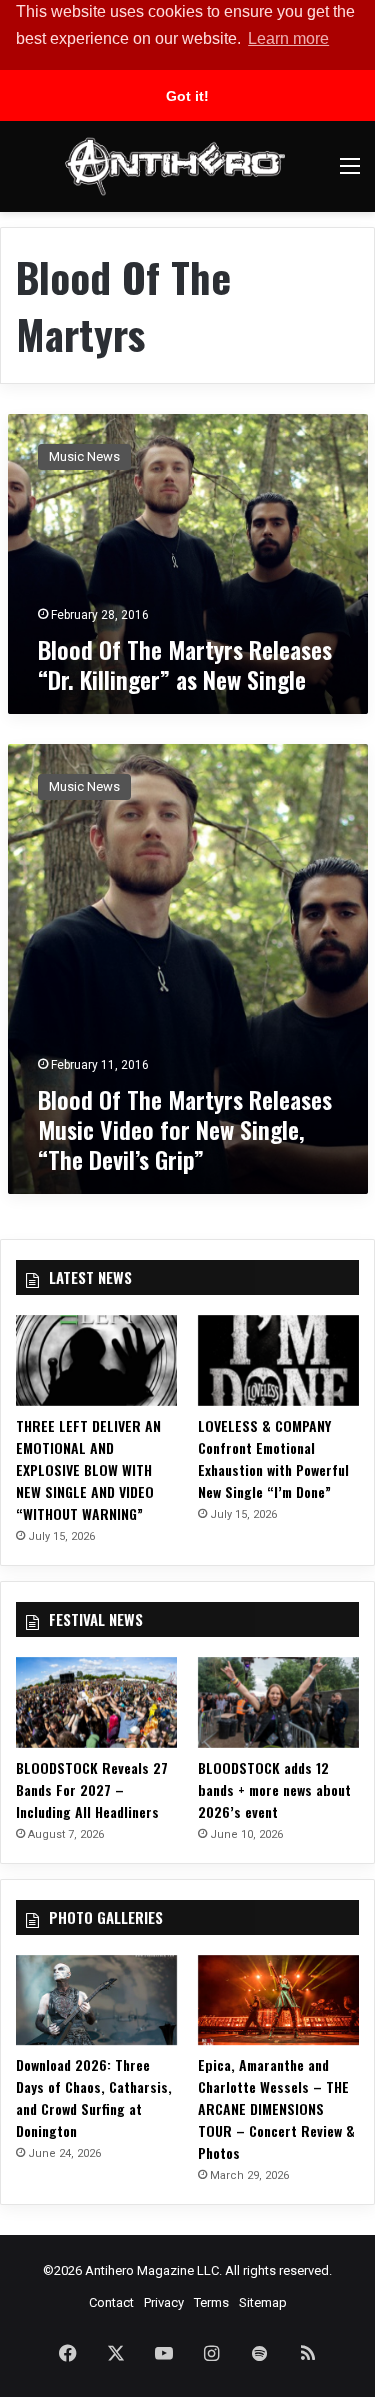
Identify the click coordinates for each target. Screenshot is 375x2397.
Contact (111, 2302)
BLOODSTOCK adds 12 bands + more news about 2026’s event (274, 1789)
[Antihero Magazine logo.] (175, 166)
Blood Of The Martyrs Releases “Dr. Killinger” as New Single (185, 664)
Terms (211, 2302)
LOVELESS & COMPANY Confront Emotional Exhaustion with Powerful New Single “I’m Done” (273, 1458)
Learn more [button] (288, 38)
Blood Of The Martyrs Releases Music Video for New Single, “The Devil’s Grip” (185, 1129)
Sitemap (263, 2302)
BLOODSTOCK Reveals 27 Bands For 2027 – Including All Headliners (92, 1789)
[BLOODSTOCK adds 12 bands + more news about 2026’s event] (278, 1702)
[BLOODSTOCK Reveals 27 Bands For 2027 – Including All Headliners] (96, 1702)
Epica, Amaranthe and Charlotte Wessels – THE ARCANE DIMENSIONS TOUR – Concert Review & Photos (276, 2108)
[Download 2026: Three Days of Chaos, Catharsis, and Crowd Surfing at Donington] (96, 2000)
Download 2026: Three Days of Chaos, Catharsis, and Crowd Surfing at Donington (94, 2097)
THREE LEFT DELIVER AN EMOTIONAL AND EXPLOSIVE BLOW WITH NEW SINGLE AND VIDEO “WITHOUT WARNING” (88, 1469)
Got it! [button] (187, 96)
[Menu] (350, 173)
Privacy (164, 2302)
